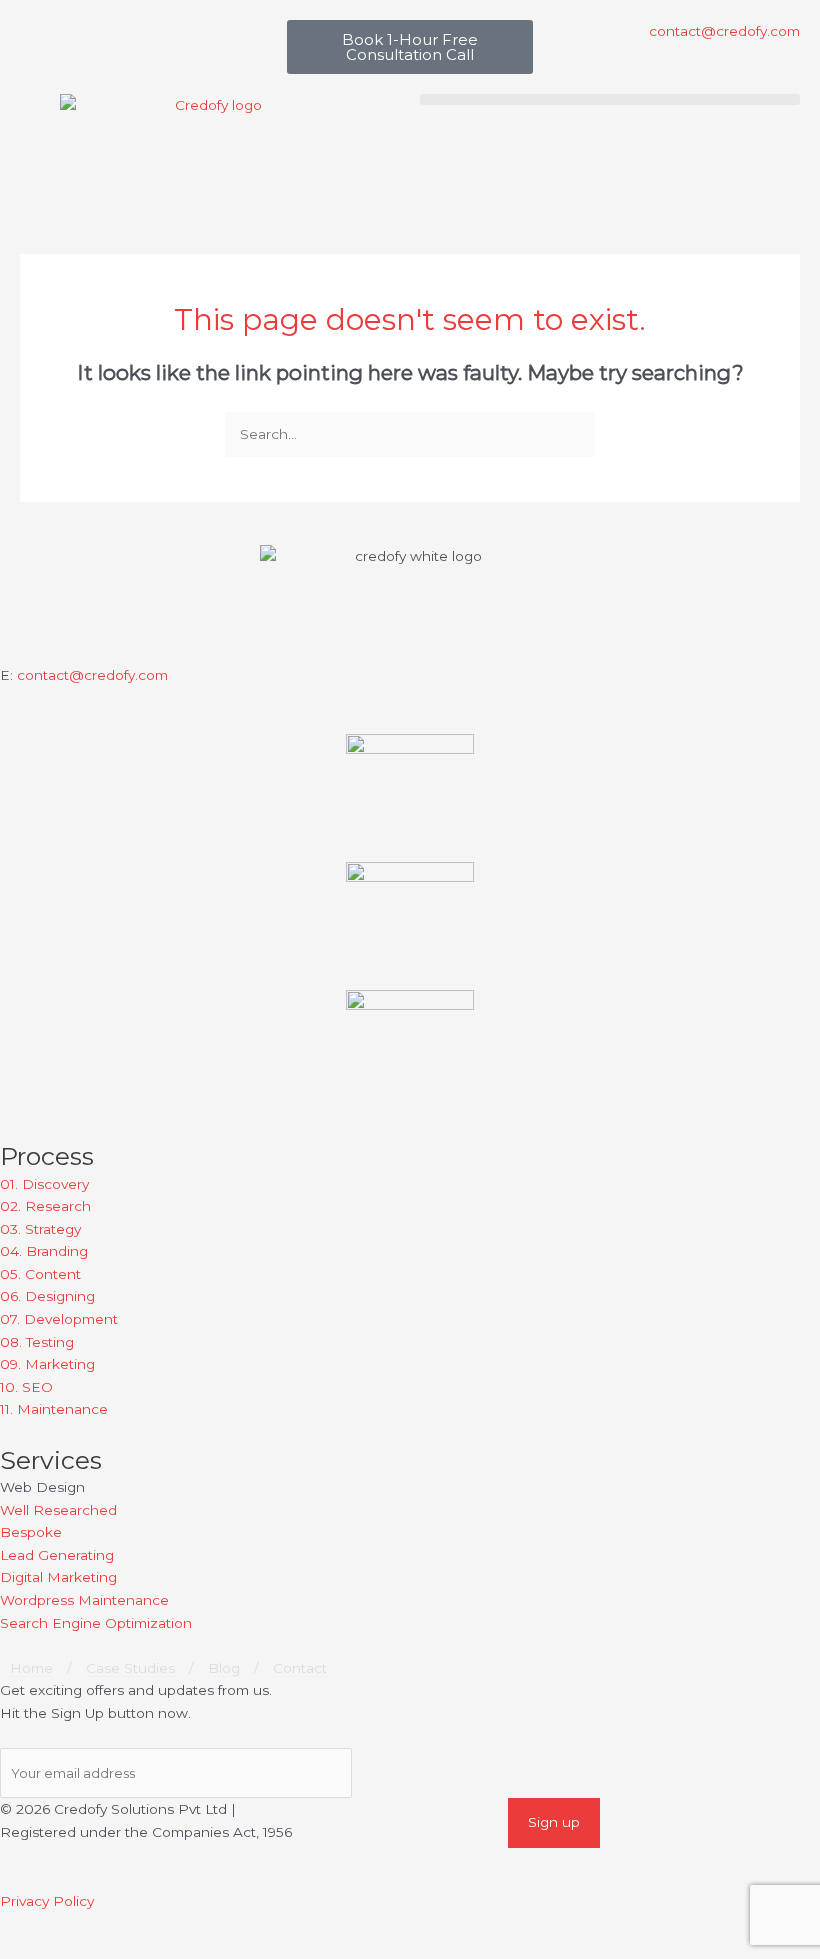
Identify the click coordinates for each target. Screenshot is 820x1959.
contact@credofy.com (92, 675)
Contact (300, 1668)
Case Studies (130, 1668)
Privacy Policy (47, 1901)
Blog (224, 1668)
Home (31, 1668)
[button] (610, 99)
